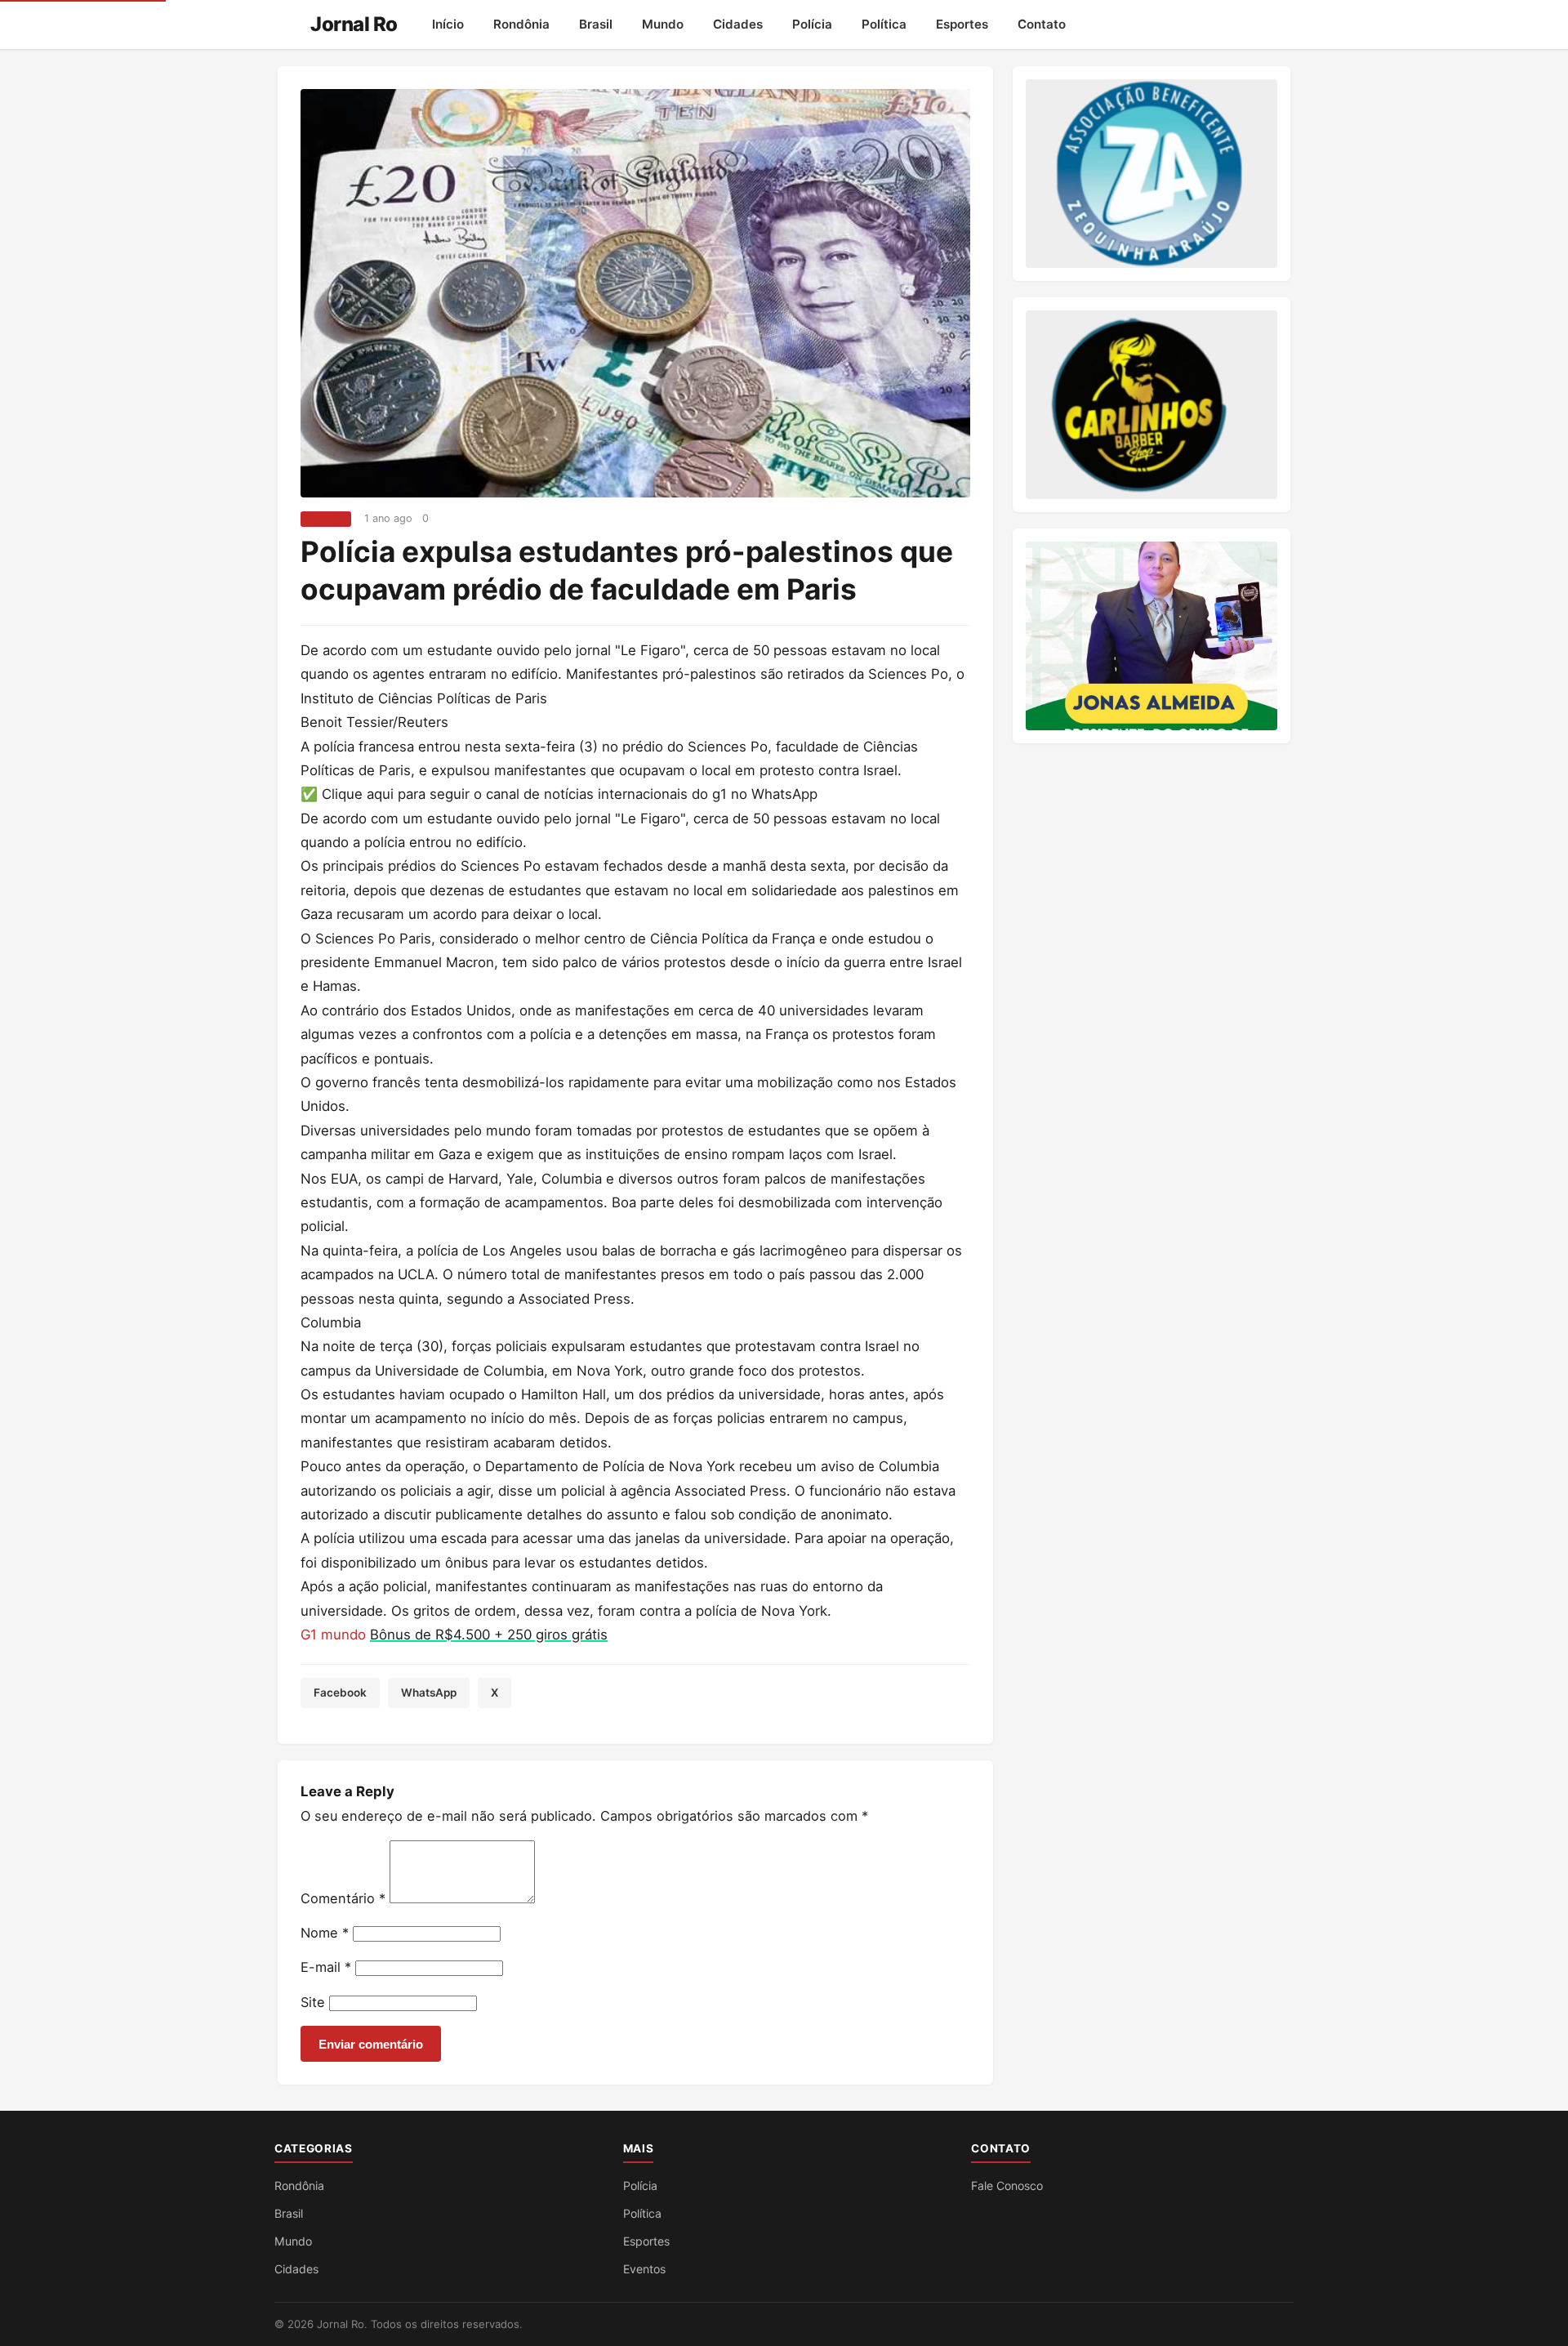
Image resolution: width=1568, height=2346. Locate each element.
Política (884, 24)
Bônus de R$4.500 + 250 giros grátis (489, 1635)
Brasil (596, 24)
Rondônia (521, 24)
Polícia (812, 24)
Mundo (663, 24)
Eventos (644, 2269)
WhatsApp (429, 1693)
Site (313, 2002)
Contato (1042, 24)
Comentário (343, 1898)
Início (448, 24)
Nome (325, 1933)
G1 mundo (335, 1635)
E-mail (326, 1967)
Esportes (962, 24)
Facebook (340, 1693)
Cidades (738, 24)
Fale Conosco (1007, 2185)
